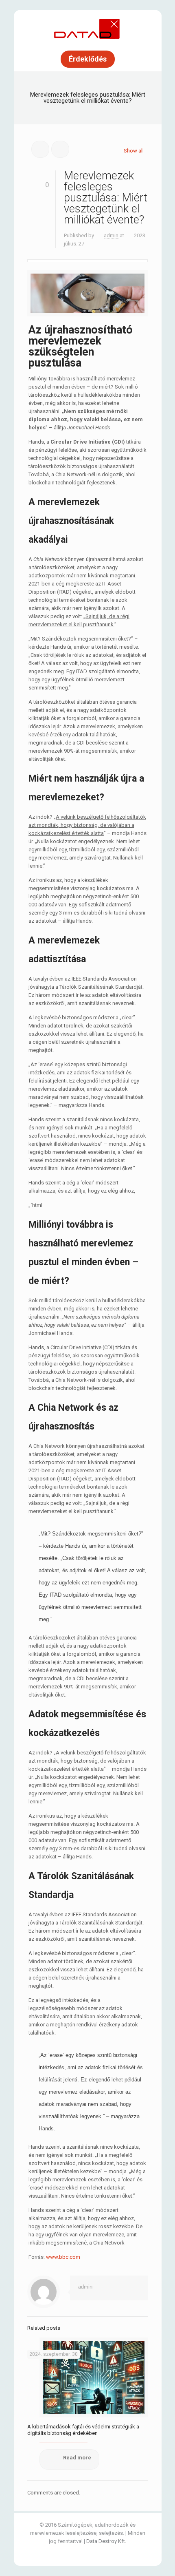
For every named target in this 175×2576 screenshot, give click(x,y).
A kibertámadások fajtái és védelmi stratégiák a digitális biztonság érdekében (83, 2430)
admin (111, 235)
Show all (134, 151)
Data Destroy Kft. (106, 2541)
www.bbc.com (63, 2257)
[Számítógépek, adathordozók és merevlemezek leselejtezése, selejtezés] (87, 29)
